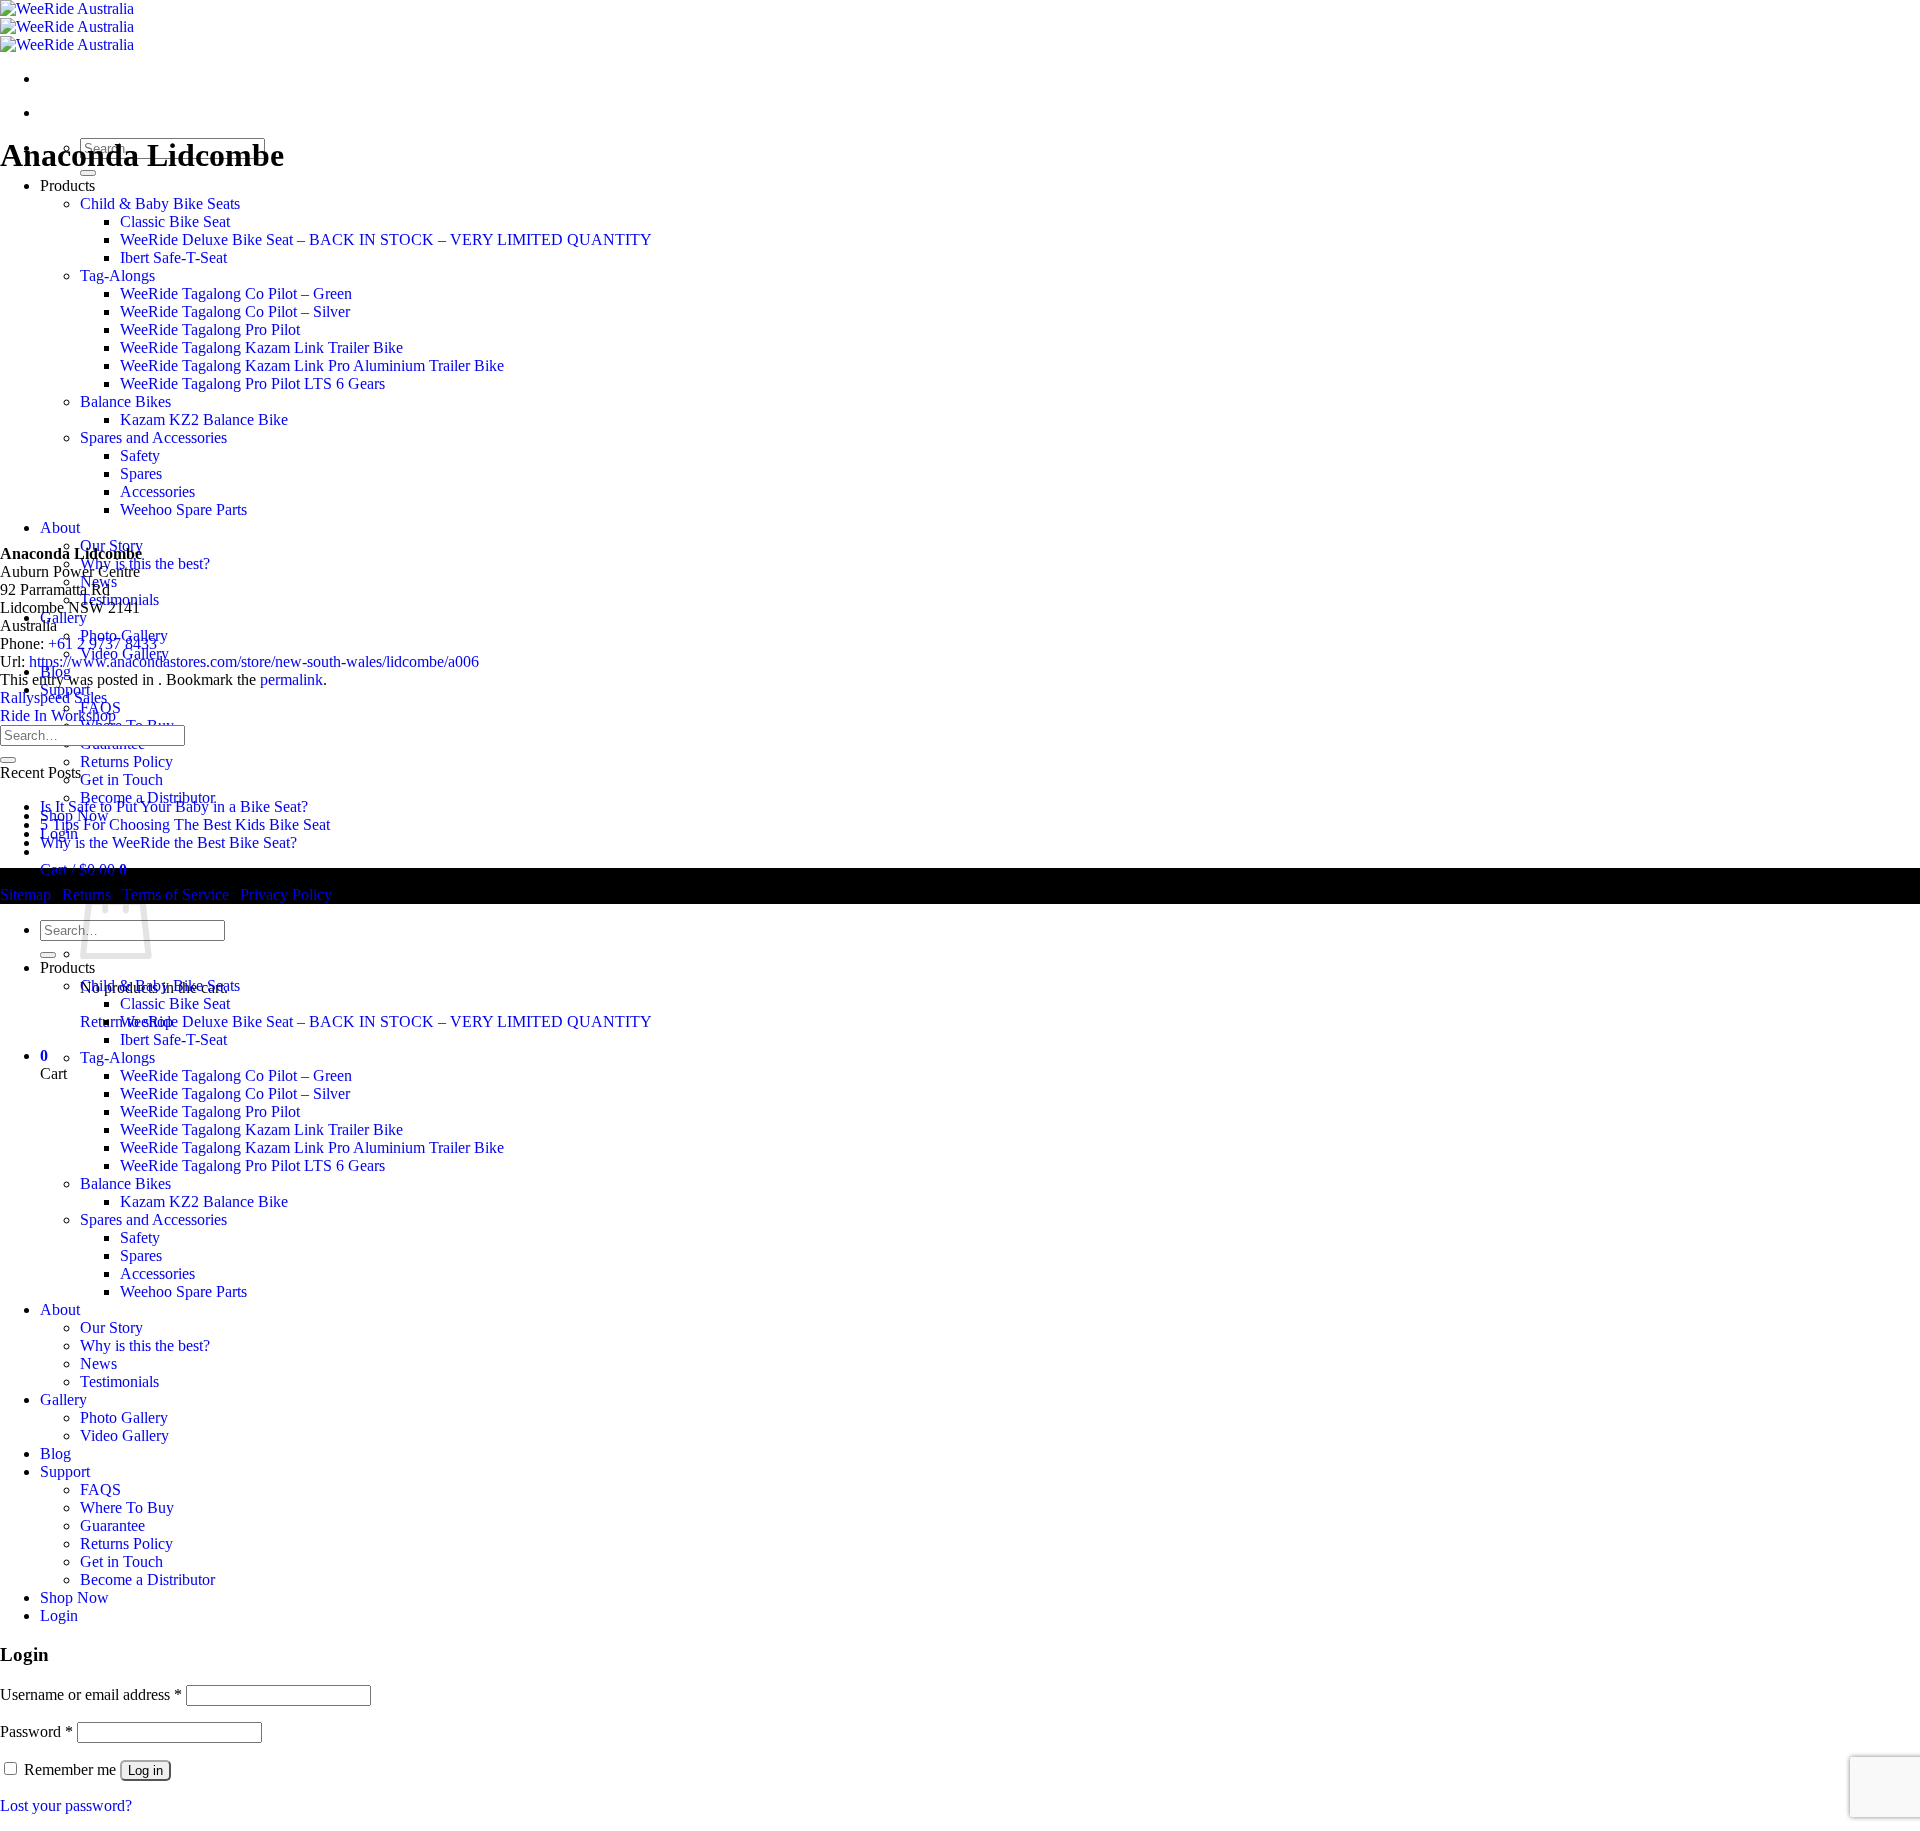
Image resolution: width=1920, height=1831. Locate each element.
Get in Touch (121, 779)
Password (36, 1731)
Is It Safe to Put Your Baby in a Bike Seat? (174, 806)
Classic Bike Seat (175, 221)
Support (65, 1471)
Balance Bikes (125, 401)
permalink (291, 679)
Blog (55, 1453)
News (98, 1363)
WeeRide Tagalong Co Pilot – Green (236, 293)
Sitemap (25, 894)
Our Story (111, 1327)
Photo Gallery (124, 1417)
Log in (145, 1770)
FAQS (100, 1489)
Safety (140, 455)
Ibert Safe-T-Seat (173, 257)
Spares (141, 473)
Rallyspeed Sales (53, 697)
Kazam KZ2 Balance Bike (204, 419)
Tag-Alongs (117, 275)
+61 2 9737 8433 (102, 643)
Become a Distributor (147, 1579)
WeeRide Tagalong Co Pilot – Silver (235, 311)
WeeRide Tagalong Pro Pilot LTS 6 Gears (252, 383)
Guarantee (112, 1525)
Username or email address (91, 1694)
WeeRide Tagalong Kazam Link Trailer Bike (261, 347)
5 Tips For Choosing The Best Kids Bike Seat (185, 824)
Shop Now (74, 1597)
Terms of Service (175, 894)
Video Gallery (124, 1435)
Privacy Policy (286, 894)
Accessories (157, 491)
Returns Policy (126, 761)
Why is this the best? (145, 563)
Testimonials (119, 1381)
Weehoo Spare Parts (183, 509)
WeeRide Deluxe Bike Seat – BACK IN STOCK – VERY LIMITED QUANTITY (386, 239)
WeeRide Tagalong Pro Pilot (210, 329)
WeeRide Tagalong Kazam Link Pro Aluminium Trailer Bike (312, 365)
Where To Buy (127, 1507)
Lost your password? (66, 1805)
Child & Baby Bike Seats (160, 203)
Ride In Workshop (58, 715)
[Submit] (8, 760)
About (60, 527)
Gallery (63, 617)
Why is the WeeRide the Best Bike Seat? (168, 842)
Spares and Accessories (153, 437)
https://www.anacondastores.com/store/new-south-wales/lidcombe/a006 (254, 661)
